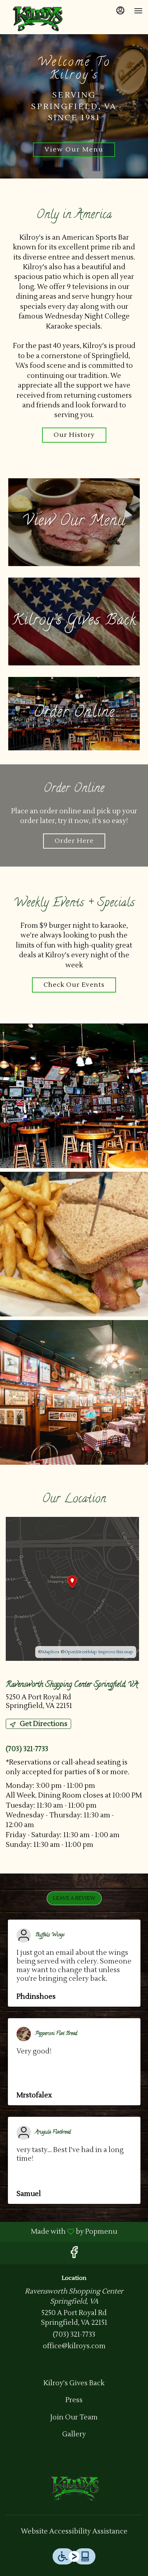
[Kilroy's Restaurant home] (38, 18)
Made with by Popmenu (61, 2232)
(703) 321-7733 (74, 2335)
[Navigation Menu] (138, 11)
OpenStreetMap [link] (81, 1652)
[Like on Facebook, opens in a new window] (74, 2255)
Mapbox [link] (51, 1652)
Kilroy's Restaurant (74, 2488)
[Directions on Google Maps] (72, 1588)
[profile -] (120, 10)
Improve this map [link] (116, 1652)
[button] (74, 1096)
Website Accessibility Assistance (74, 2531)
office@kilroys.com (74, 2346)
